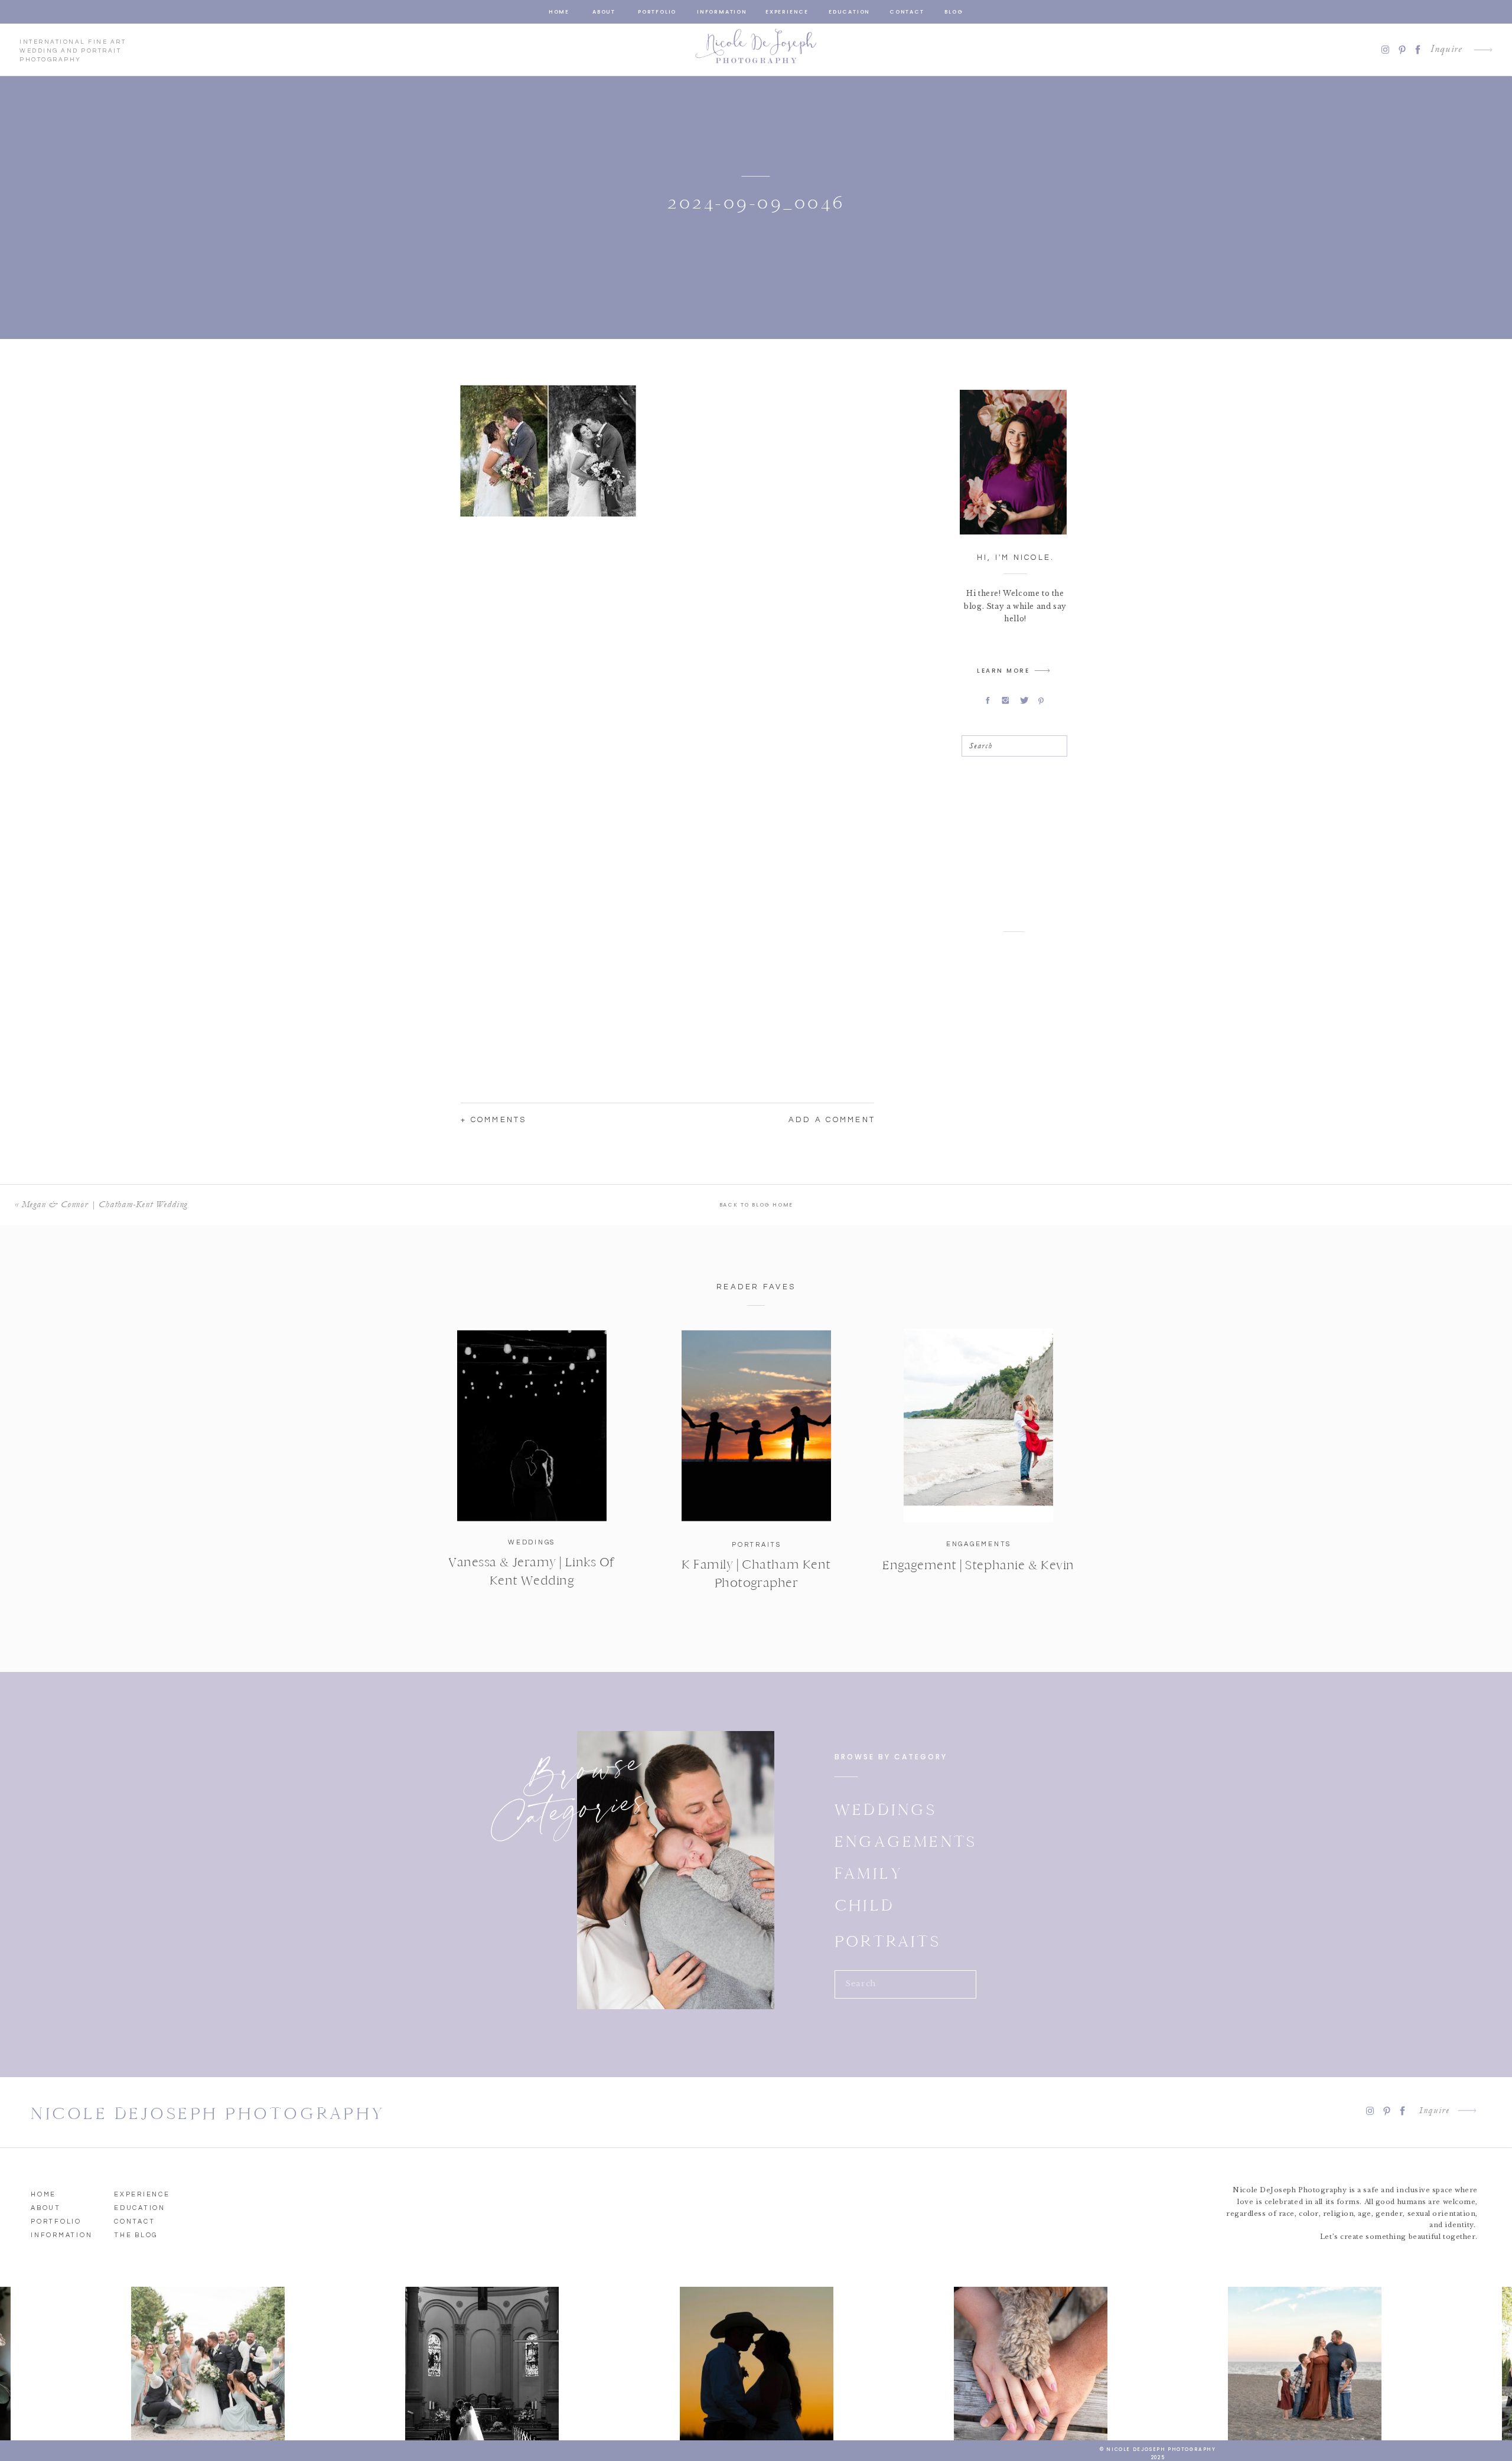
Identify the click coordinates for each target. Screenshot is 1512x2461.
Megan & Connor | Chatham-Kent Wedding (105, 1204)
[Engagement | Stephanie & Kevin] (978, 1426)
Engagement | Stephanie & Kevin (978, 1565)
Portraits (757, 1545)
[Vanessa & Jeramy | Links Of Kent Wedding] (532, 1426)
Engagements (979, 1544)
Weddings (532, 1542)
